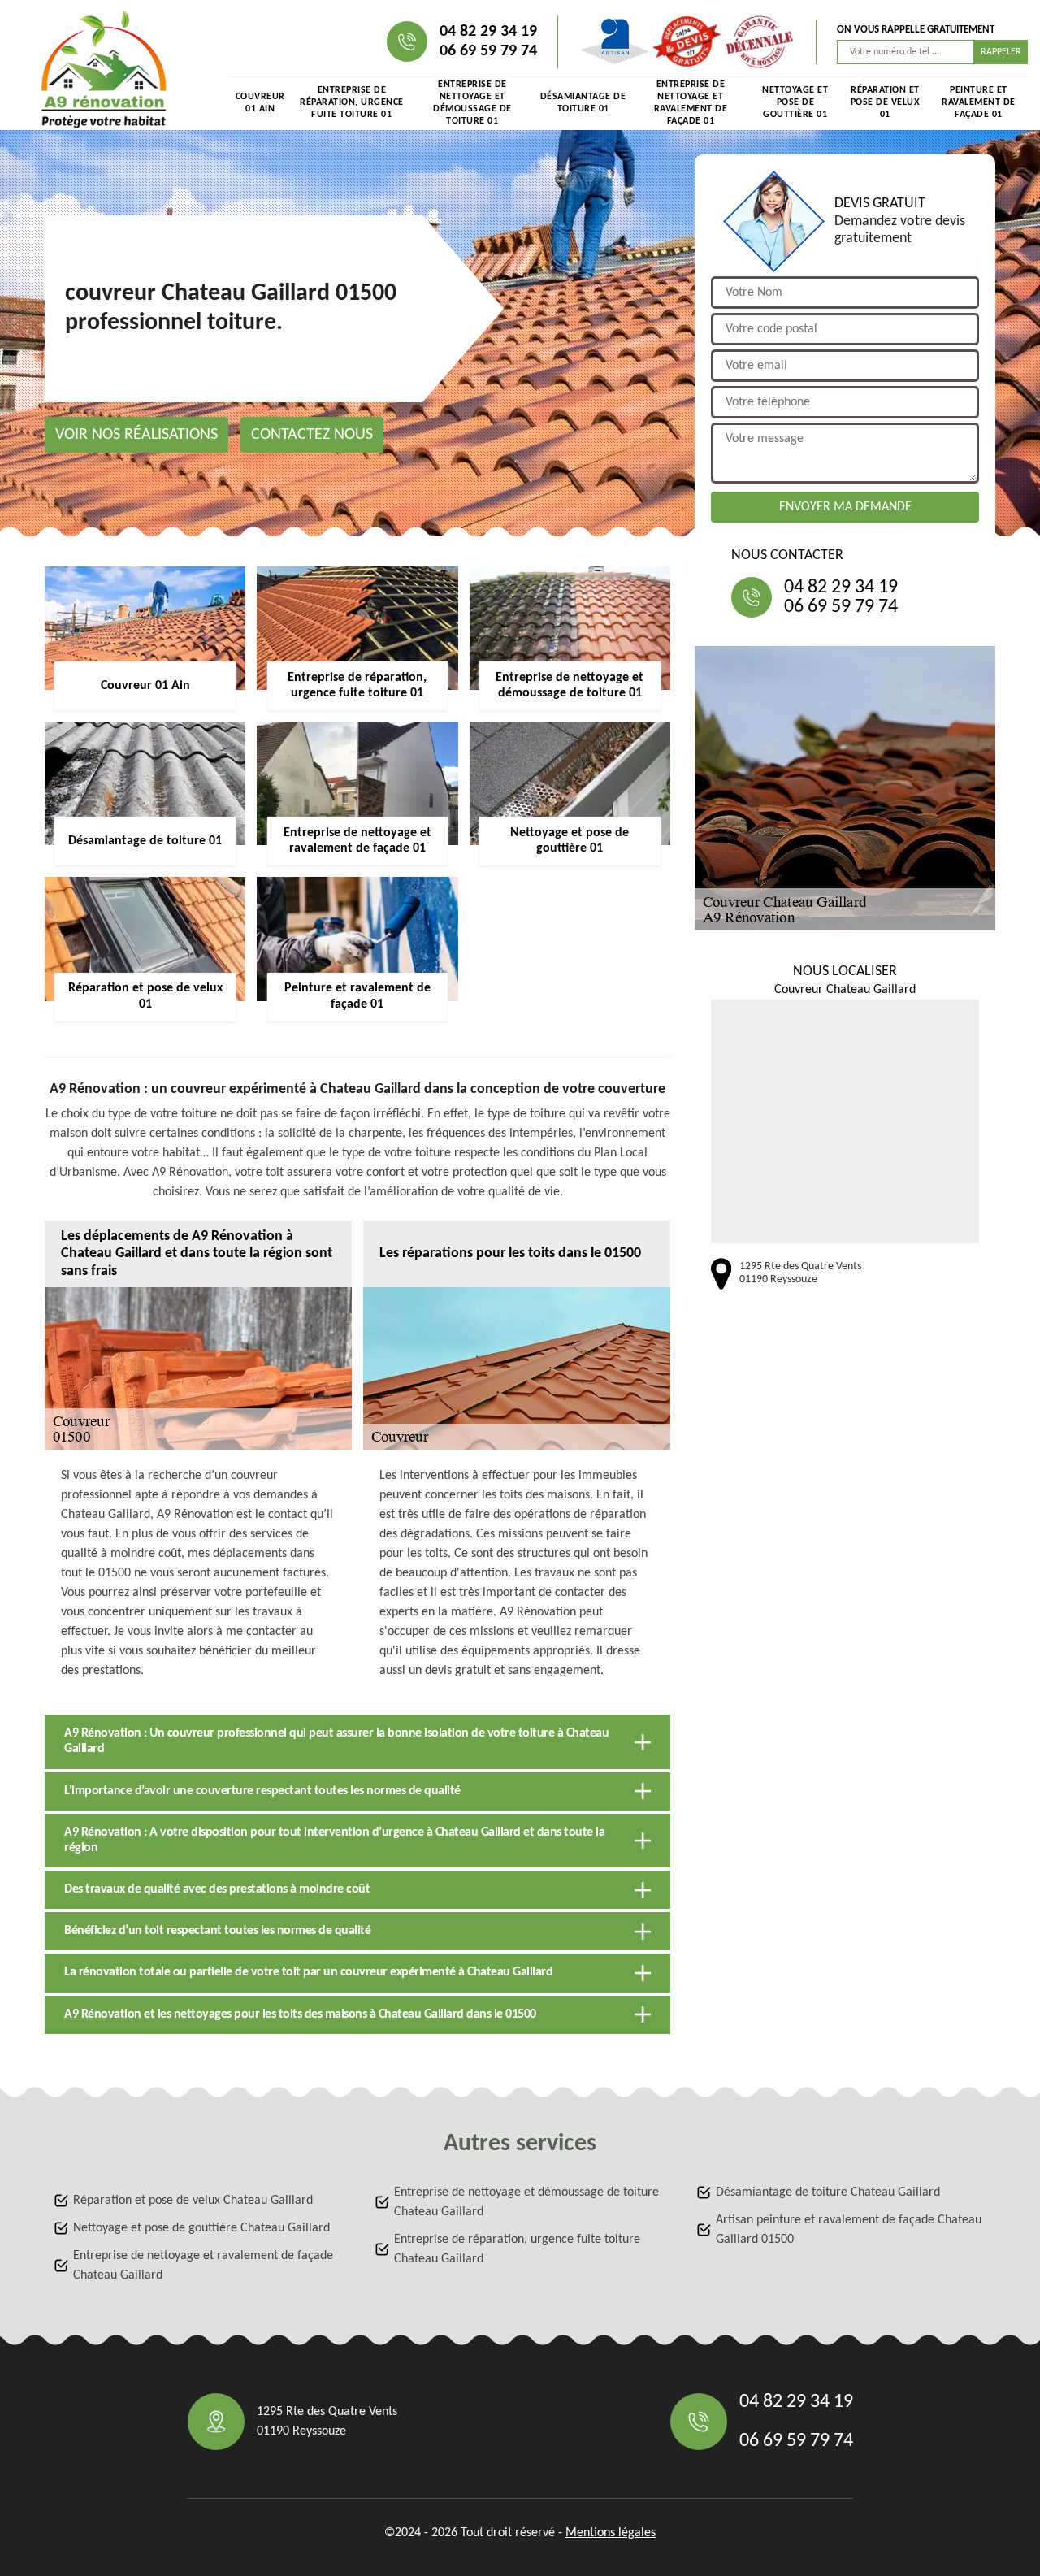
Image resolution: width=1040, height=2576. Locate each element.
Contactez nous (312, 435)
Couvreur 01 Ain (260, 103)
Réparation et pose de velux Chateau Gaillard (193, 2201)
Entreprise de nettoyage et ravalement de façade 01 (691, 103)
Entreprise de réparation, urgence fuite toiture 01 (352, 102)
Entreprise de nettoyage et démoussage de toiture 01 (472, 103)
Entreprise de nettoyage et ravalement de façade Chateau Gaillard (203, 2266)
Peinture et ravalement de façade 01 (979, 102)
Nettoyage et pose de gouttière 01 (795, 102)
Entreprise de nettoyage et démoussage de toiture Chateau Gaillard (526, 2202)
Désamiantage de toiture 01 (583, 103)
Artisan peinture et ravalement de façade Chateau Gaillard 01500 (849, 2230)
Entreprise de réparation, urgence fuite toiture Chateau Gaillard (517, 2249)
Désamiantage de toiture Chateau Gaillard (828, 2192)
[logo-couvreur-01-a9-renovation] (104, 69)
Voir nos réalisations (136, 435)
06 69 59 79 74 (488, 51)
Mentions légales (611, 2533)
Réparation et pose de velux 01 (886, 102)
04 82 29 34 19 (488, 32)
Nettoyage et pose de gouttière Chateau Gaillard (201, 2228)
